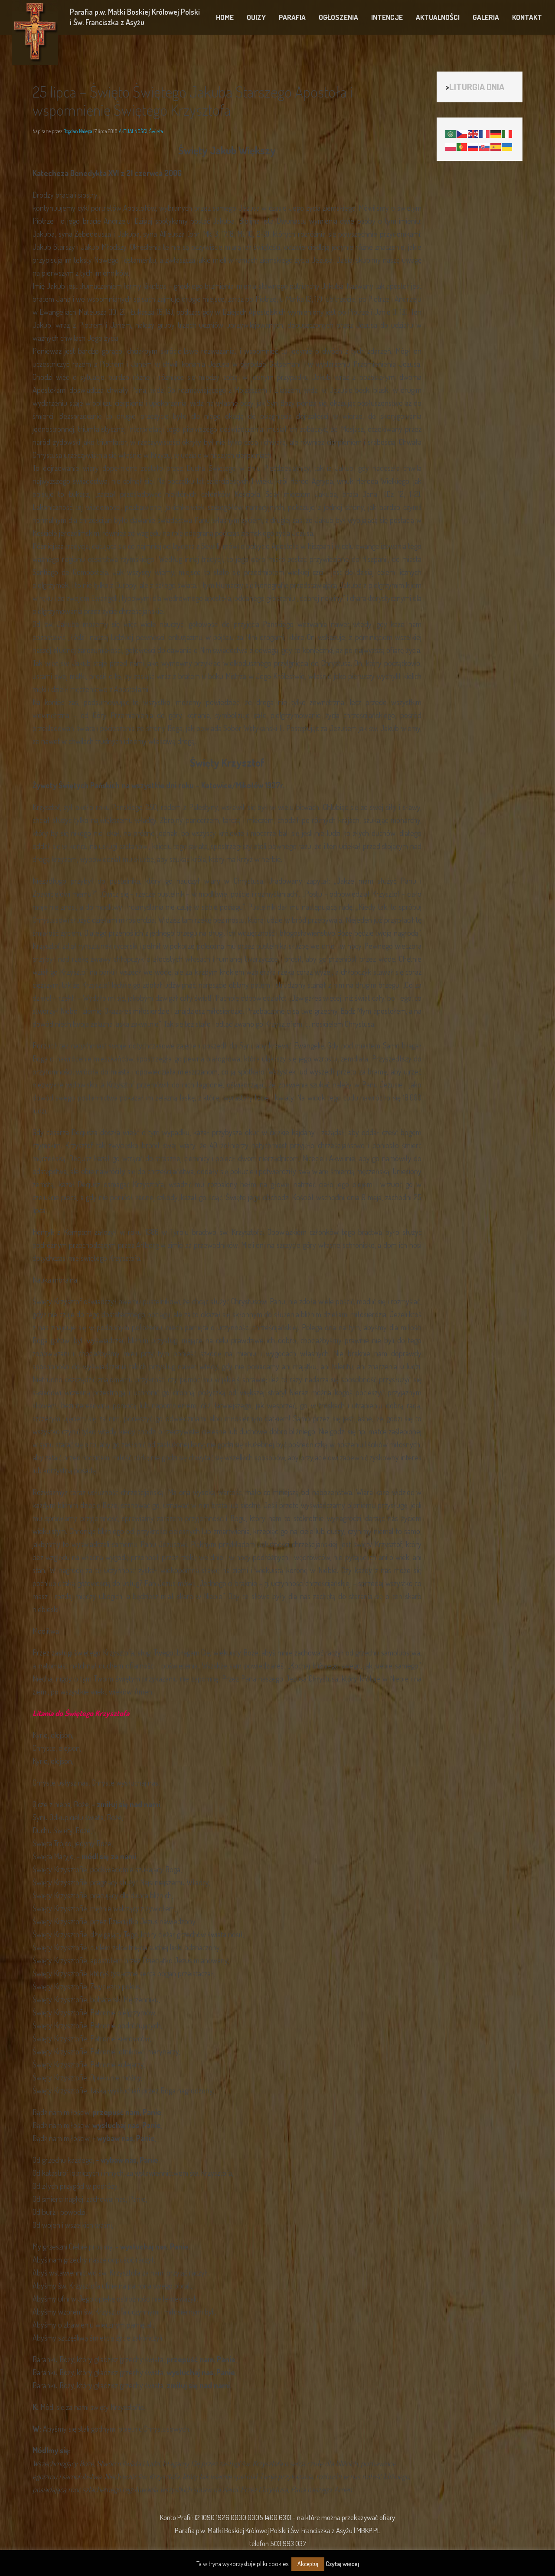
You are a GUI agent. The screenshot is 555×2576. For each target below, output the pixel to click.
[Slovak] (485, 146)
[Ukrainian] (507, 146)
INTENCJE (387, 17)
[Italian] (507, 133)
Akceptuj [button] (308, 2564)
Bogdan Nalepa (78, 131)
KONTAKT (527, 17)
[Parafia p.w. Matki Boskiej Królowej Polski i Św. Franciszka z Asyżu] (35, 33)
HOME (225, 17)
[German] (496, 133)
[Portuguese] (462, 146)
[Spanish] (496, 146)
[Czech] (462, 133)
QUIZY (256, 17)
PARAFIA (292, 17)
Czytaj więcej (342, 2564)
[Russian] (473, 146)
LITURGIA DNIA (477, 87)
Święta (156, 131)
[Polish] (451, 146)
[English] (473, 133)
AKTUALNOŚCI (438, 17)
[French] (485, 133)
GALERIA (486, 17)
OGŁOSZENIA (338, 17)
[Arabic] (451, 133)
